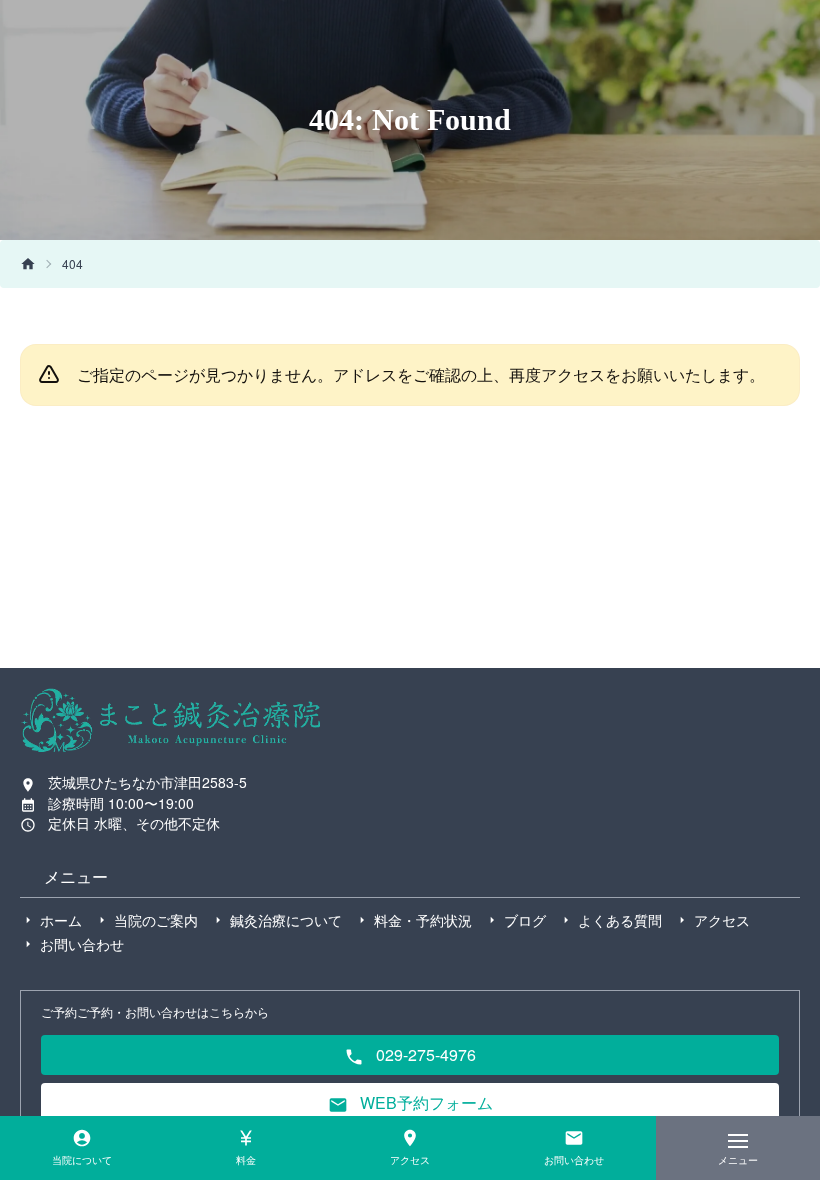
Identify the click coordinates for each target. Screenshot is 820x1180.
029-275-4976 (424, 1054)
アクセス (722, 920)
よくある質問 (620, 920)
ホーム (61, 920)
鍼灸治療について (286, 920)
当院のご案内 (156, 920)
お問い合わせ (82, 944)
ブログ (525, 920)
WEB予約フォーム (424, 1102)
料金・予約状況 (423, 920)
